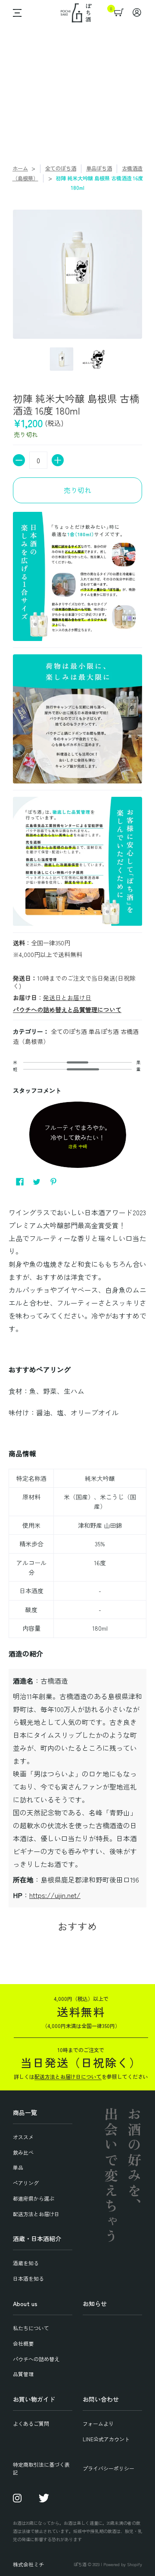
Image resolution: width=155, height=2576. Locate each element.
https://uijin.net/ (55, 1895)
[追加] (58, 460)
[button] (15, 13)
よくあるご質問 (31, 2423)
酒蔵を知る (26, 2263)
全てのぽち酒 (61, 168)
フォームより (98, 2423)
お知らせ (95, 2304)
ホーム (20, 168)
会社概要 (23, 2343)
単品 (18, 2167)
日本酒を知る (28, 2278)
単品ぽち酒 (99, 168)
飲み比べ (23, 2152)
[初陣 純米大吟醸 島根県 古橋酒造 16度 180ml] (61, 359)
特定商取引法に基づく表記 (41, 2468)
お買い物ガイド (34, 2399)
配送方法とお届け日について (68, 2076)
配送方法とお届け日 (36, 2214)
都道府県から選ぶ (34, 2198)
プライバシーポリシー (108, 2468)
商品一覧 (25, 2112)
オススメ (23, 2137)
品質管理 (23, 2374)
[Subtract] (19, 460)
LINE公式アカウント (106, 2439)
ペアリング (26, 2183)
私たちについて (31, 2328)
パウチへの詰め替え (36, 2359)
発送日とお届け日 (67, 997)
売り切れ (77, 490)
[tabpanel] (77, 1555)
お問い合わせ (101, 2399)
